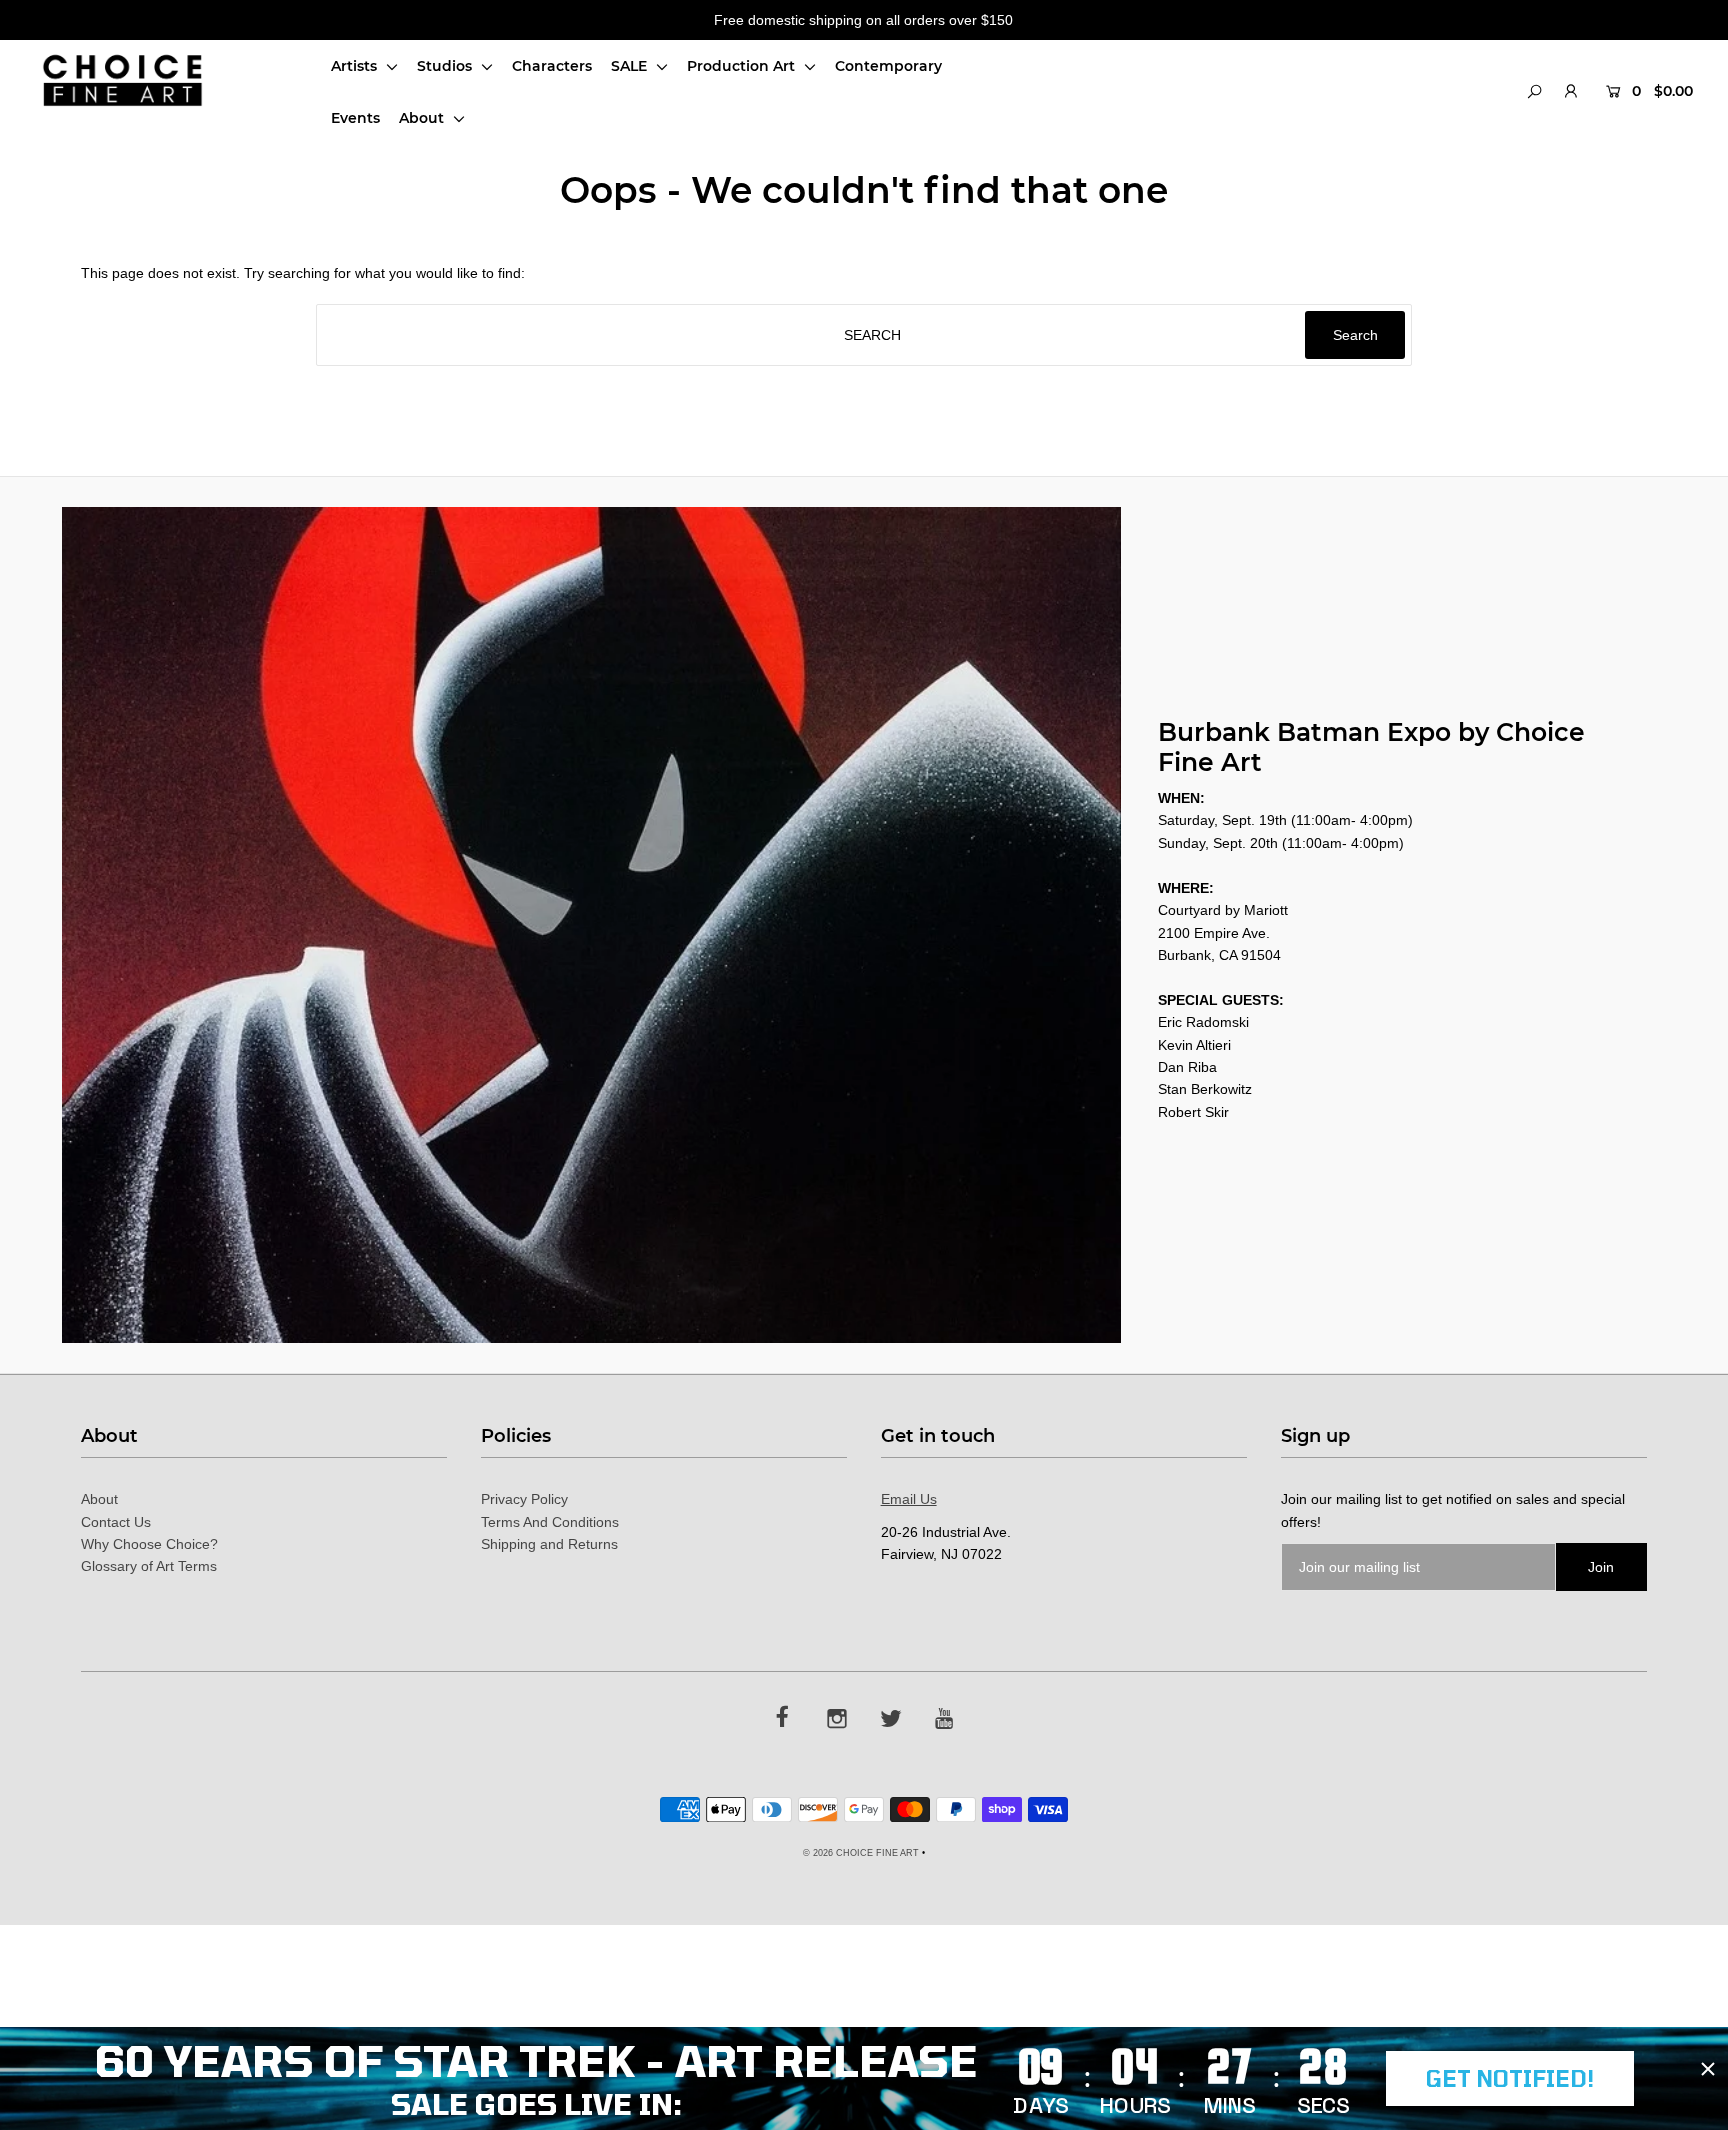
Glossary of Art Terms (149, 1566)
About (423, 118)
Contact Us (116, 1522)
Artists (356, 66)
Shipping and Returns (549, 1544)
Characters (552, 66)
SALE (631, 66)
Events (355, 118)
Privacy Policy (524, 1499)
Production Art (743, 66)
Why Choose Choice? (149, 1544)
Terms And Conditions (550, 1522)
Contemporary (888, 66)
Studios (446, 66)
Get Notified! (1510, 2078)
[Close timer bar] (1708, 2069)
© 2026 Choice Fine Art (861, 1853)
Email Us (909, 1499)
